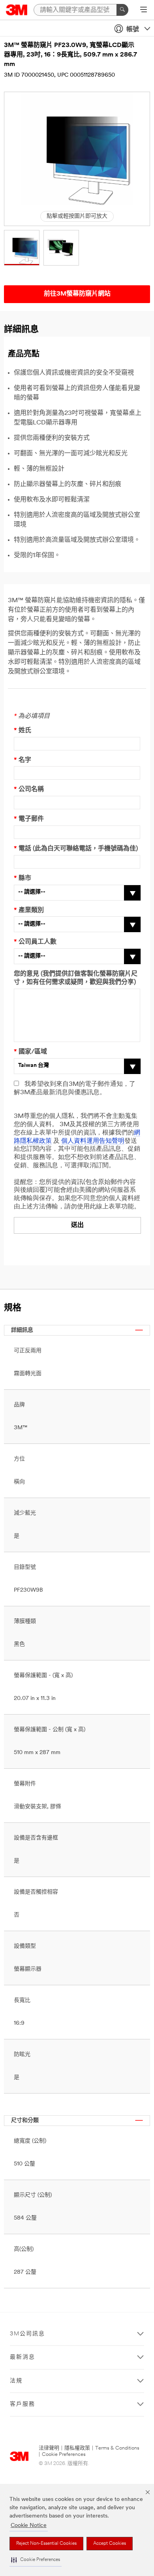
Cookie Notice (29, 2526)
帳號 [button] (133, 30)
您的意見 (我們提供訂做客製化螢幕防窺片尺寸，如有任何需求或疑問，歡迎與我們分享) (76, 978)
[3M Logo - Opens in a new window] (17, 10)
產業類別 (29, 910)
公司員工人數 (35, 942)
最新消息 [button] (23, 2357)
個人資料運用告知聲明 (93, 1141)
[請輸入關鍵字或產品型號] (122, 10)
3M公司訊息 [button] (27, 2334)
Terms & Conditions (117, 2448)
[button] (36, 2560)
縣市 (23, 878)
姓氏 (23, 731)
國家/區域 (30, 1052)
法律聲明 (49, 2448)
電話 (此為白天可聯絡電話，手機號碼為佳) (76, 849)
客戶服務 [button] (23, 2404)
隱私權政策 (77, 2448)
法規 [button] (16, 2381)
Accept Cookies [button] (110, 2544)
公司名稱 (29, 790)
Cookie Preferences (64, 2454)
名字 (23, 760)
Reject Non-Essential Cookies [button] (46, 2544)
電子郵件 (29, 819)
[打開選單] (144, 10)
